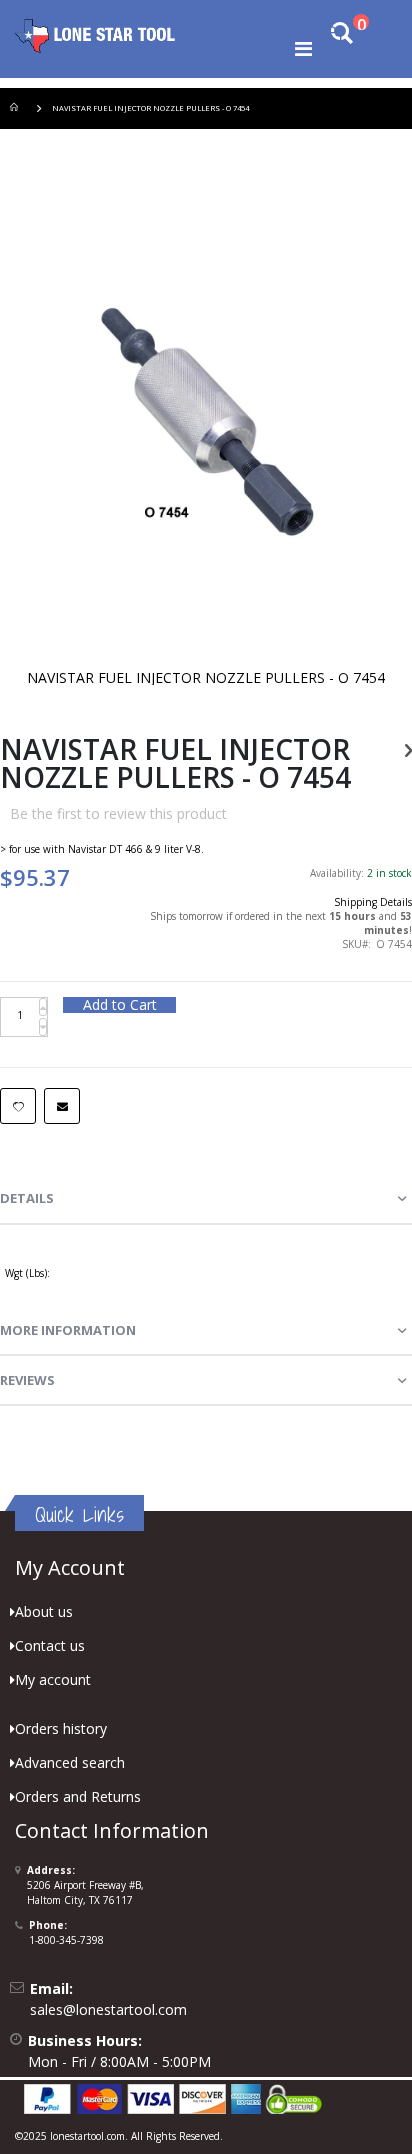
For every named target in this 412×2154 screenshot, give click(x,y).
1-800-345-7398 (66, 1940)
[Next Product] (408, 749)
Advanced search (70, 1762)
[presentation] (206, 1199)
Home (17, 108)
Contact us (50, 1645)
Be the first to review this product (118, 813)
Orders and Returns (78, 1796)
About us (44, 1611)
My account (53, 1679)
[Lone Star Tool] (95, 35)
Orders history (61, 1728)
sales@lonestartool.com (108, 2009)
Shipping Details (373, 902)
